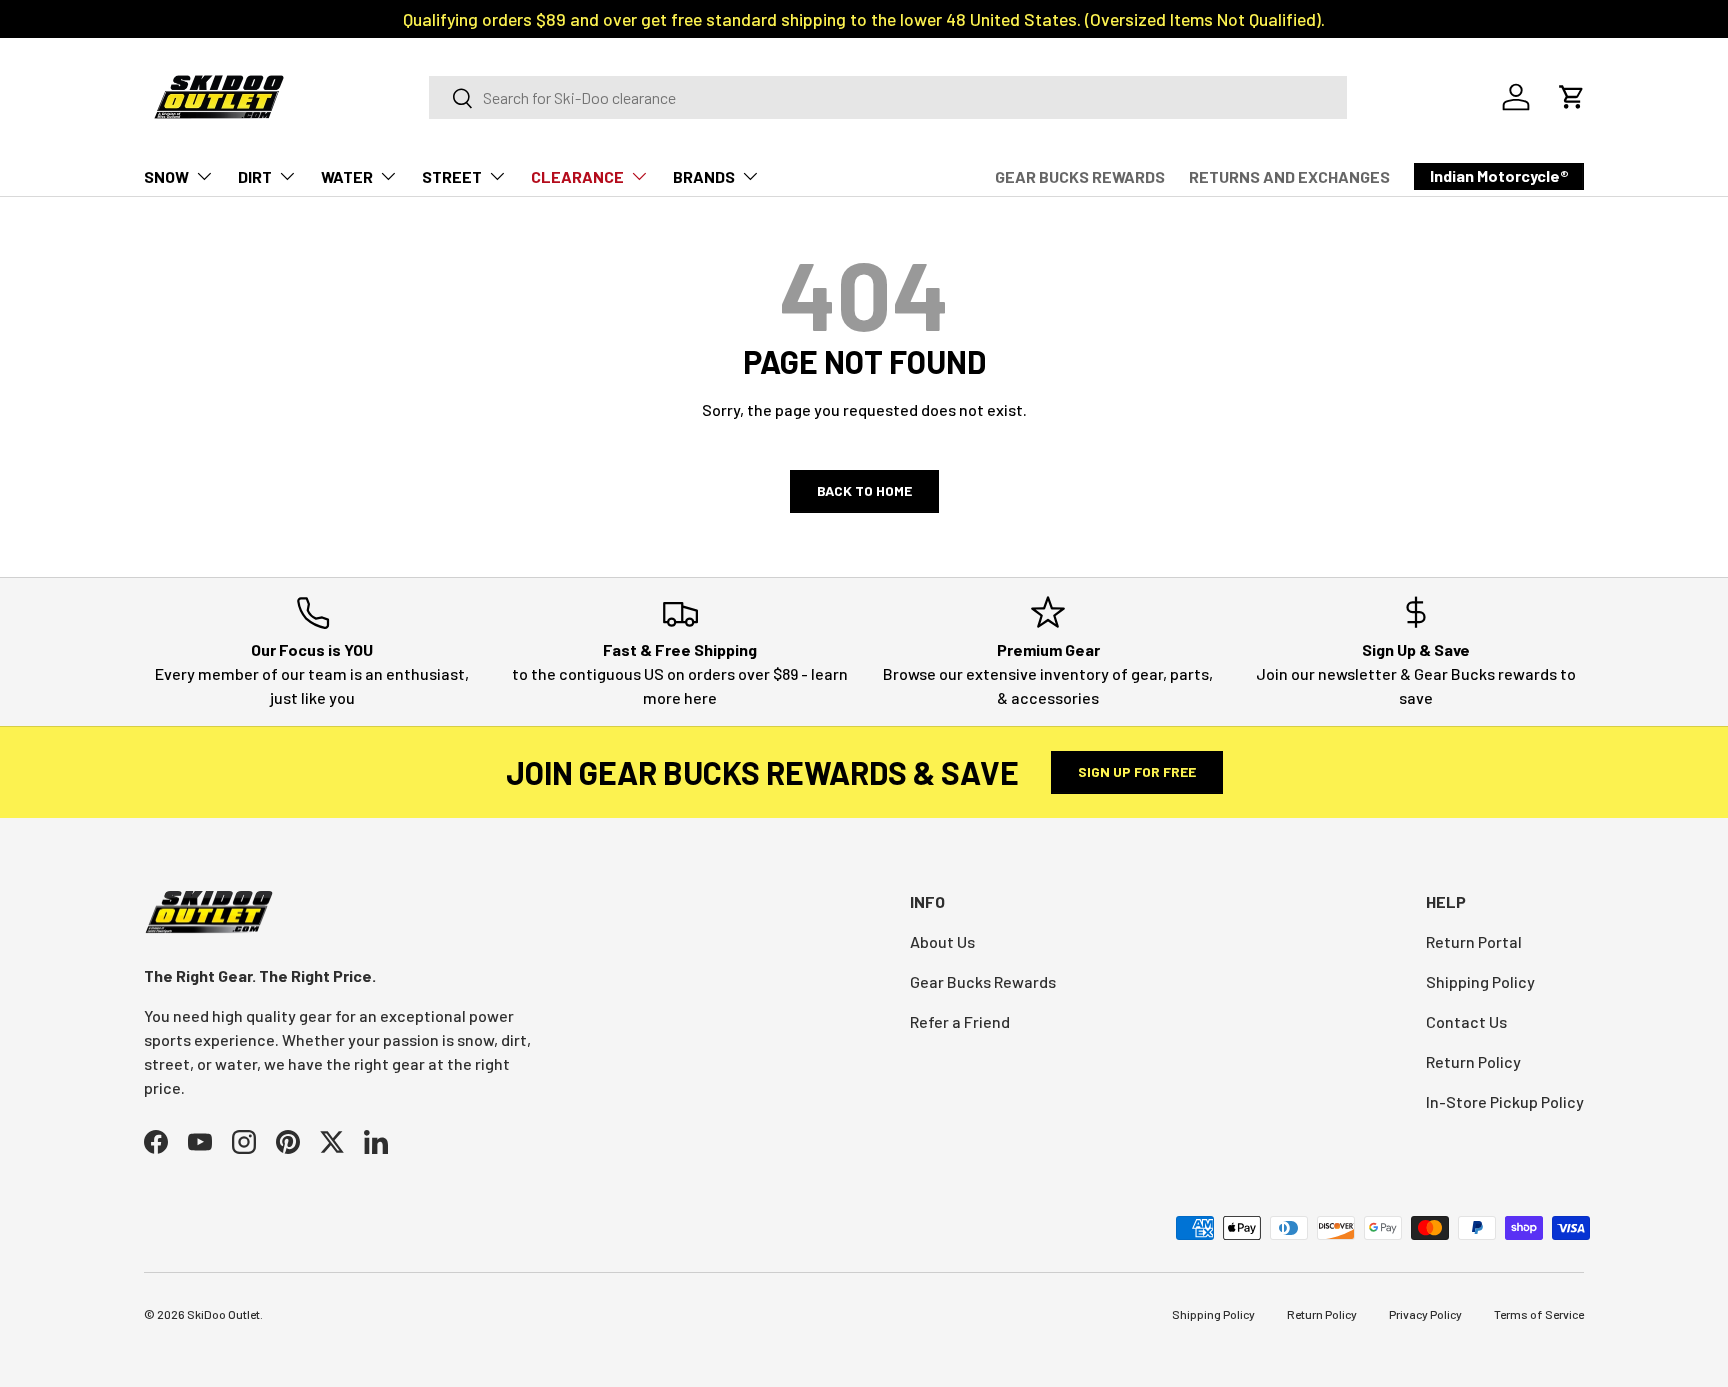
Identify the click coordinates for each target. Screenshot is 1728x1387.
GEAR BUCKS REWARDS (1080, 176)
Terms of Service (1539, 1314)
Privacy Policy (1425, 1314)
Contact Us (1466, 1021)
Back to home (864, 490)
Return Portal (1474, 941)
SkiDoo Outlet (223, 1314)
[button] (1572, 97)
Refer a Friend (960, 1021)
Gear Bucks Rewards (983, 981)
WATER (347, 176)
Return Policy (1473, 1061)
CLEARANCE (577, 176)
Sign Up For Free (1137, 771)
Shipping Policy (1480, 981)
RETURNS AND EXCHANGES (1289, 176)
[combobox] (888, 97)
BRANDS (704, 176)
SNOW (166, 176)
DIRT (255, 176)
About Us (942, 941)
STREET (452, 176)
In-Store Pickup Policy (1505, 1101)
